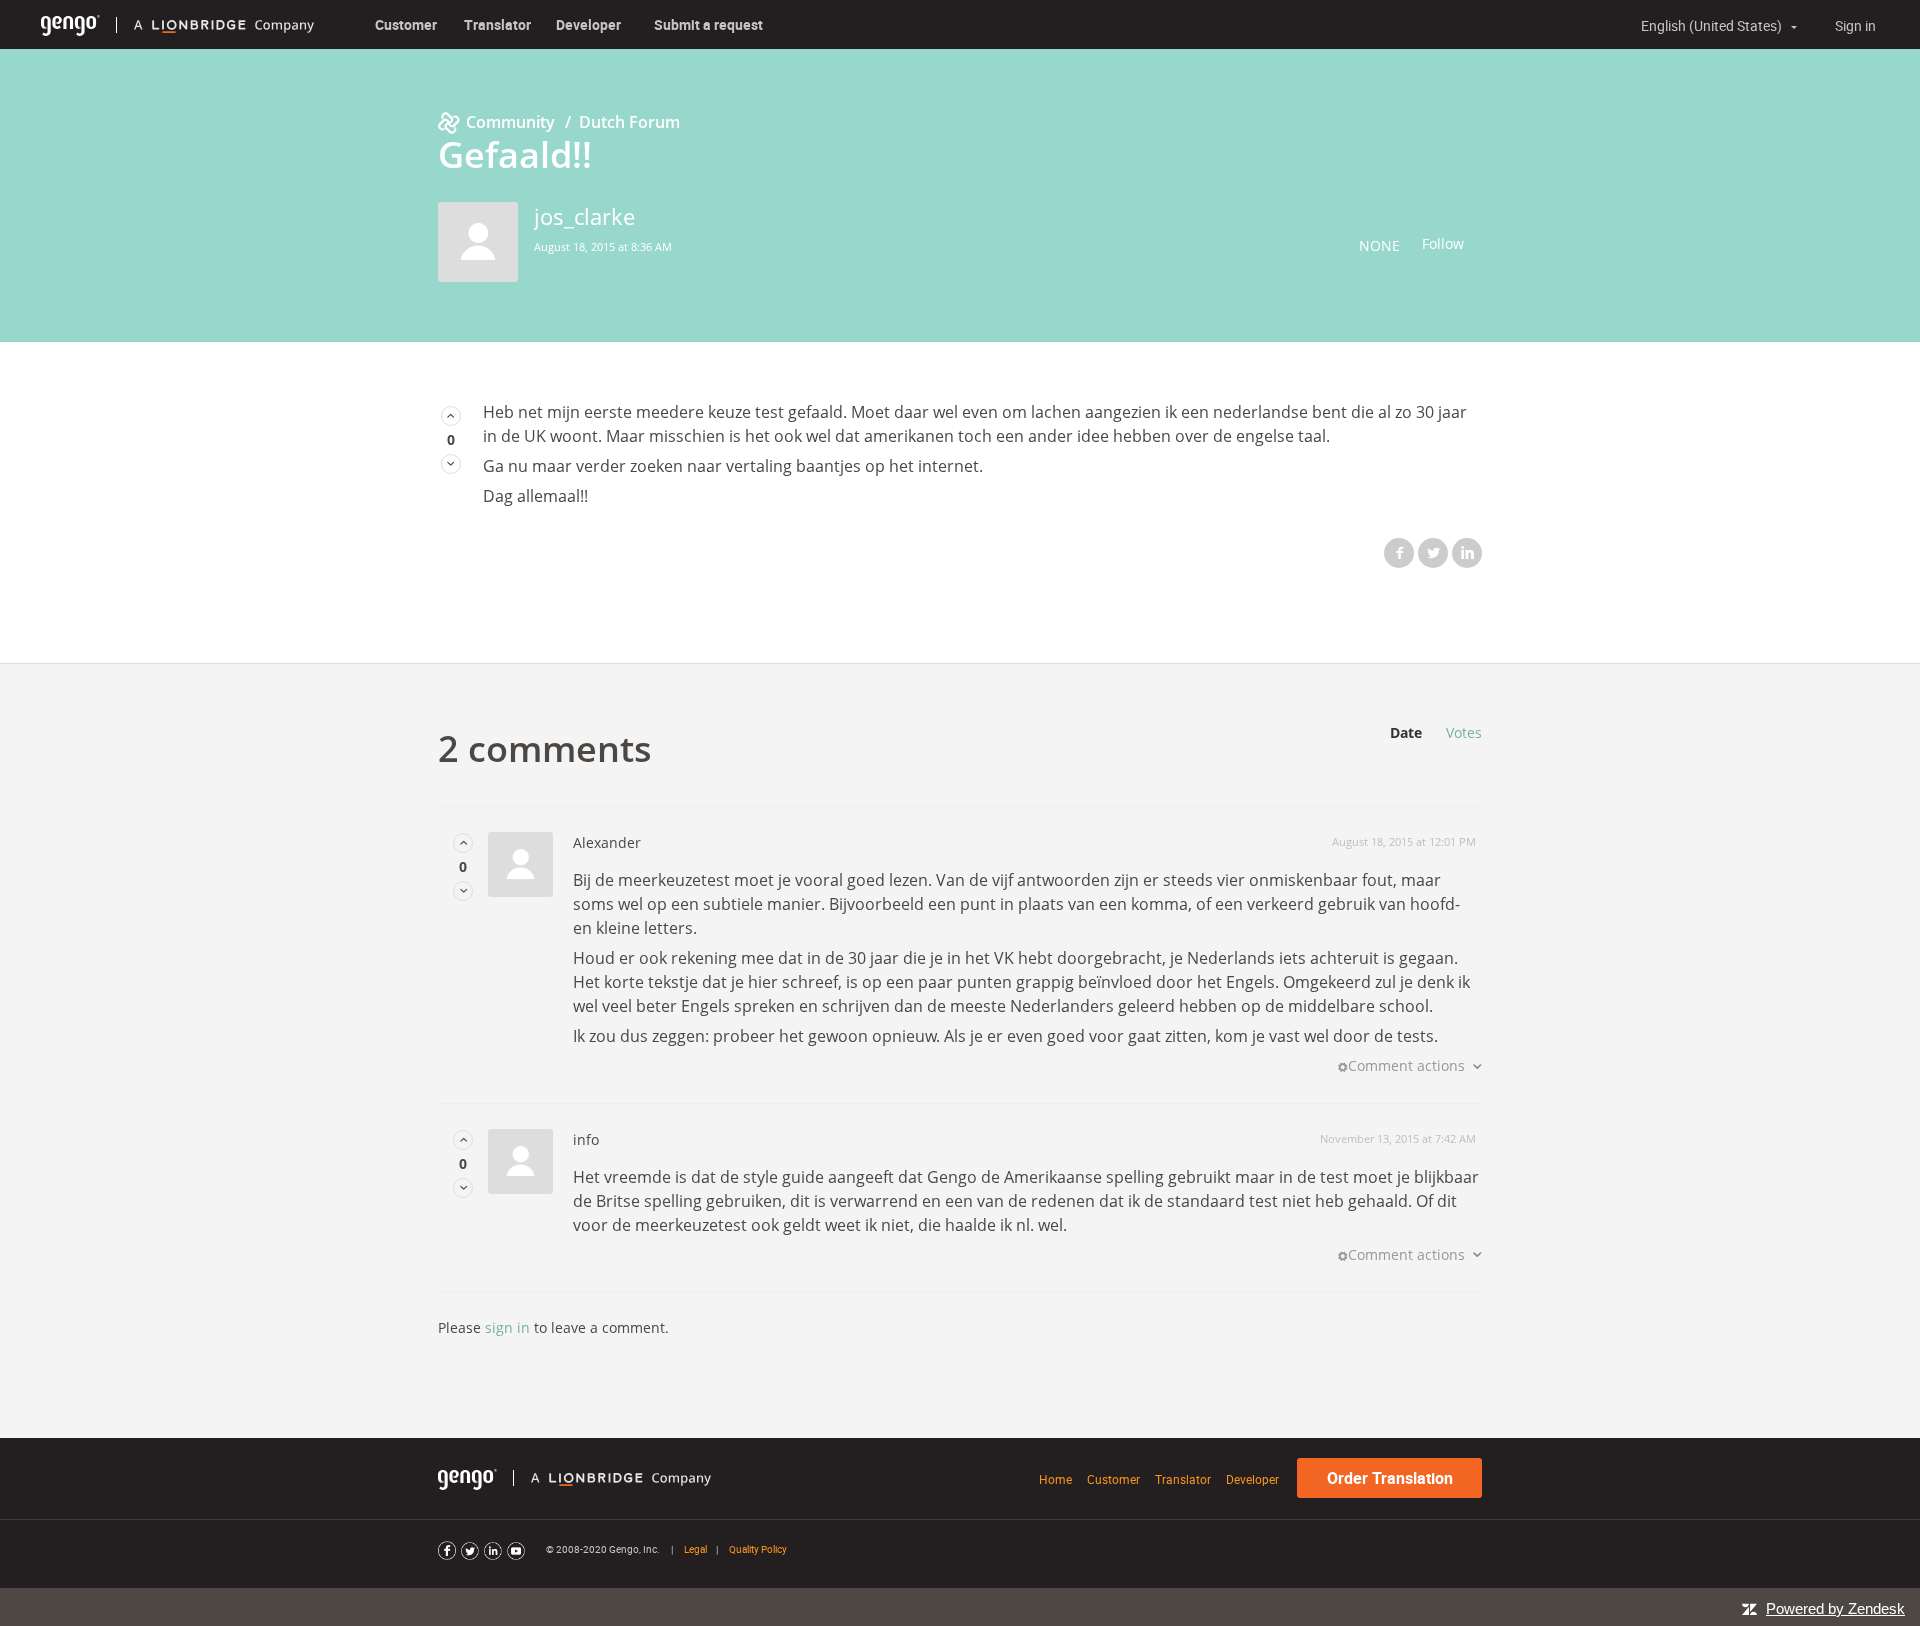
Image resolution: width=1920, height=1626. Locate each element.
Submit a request (708, 24)
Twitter (1433, 553)
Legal (695, 1549)
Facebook (1399, 553)
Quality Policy (758, 1549)
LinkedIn (1467, 553)
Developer (588, 24)
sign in (507, 1327)
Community (510, 122)
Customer (406, 24)
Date (1406, 732)
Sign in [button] (1855, 25)
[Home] (70, 24)
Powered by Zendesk (1835, 1608)
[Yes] (451, 415)
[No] (451, 463)
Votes (1464, 732)
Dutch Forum (629, 122)
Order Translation (1390, 1478)
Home (1055, 1479)
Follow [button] (1443, 243)
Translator (497, 24)
